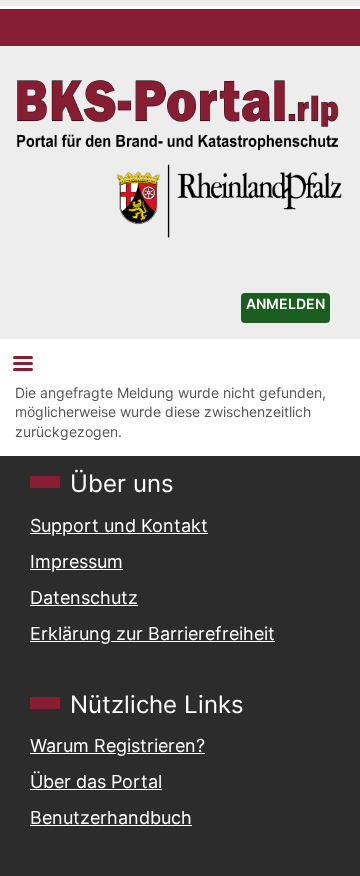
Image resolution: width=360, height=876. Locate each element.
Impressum (76, 561)
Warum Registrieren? (117, 745)
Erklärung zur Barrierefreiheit (152, 633)
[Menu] (22, 365)
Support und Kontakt (119, 525)
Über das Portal (96, 781)
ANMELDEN (285, 303)
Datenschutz (84, 597)
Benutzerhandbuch (111, 817)
